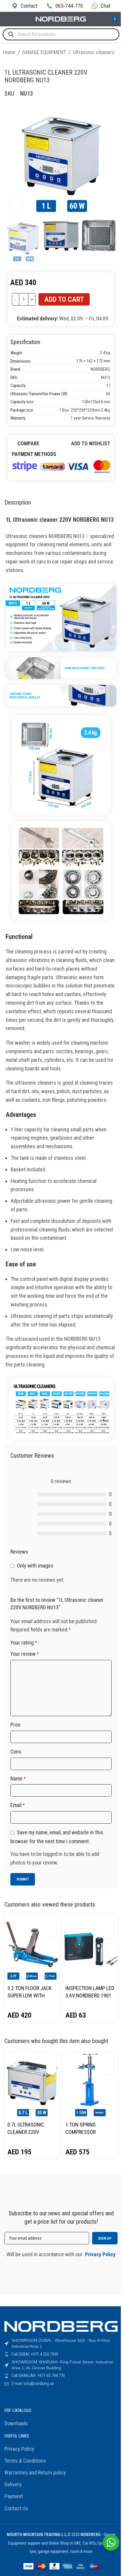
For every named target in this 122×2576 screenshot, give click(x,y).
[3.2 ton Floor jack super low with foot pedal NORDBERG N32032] (32, 1948)
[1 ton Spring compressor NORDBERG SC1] (90, 2085)
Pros (15, 1725)
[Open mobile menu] (7, 19)
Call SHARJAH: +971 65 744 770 (38, 2376)
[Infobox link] (25, 6)
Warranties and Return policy (35, 2473)
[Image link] (61, 466)
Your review (25, 1654)
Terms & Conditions (25, 2461)
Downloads (16, 2423)
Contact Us (16, 2508)
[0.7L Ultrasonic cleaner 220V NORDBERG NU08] (32, 2085)
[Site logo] (61, 19)
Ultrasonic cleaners (94, 52)
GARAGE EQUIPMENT (44, 52)
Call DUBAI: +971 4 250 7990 (35, 2354)
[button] (51, 1923)
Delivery (13, 2484)
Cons (16, 1752)
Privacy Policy (19, 2449)
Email (18, 1805)
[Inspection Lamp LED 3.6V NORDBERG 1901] (90, 1948)
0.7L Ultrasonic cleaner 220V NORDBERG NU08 (26, 2132)
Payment (14, 2496)
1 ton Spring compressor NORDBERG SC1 (82, 2132)
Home (9, 52)
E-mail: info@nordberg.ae (33, 2384)
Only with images (35, 1566)
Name (18, 1778)
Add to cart (64, 299)
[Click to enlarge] (16, 206)
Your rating (24, 1643)
